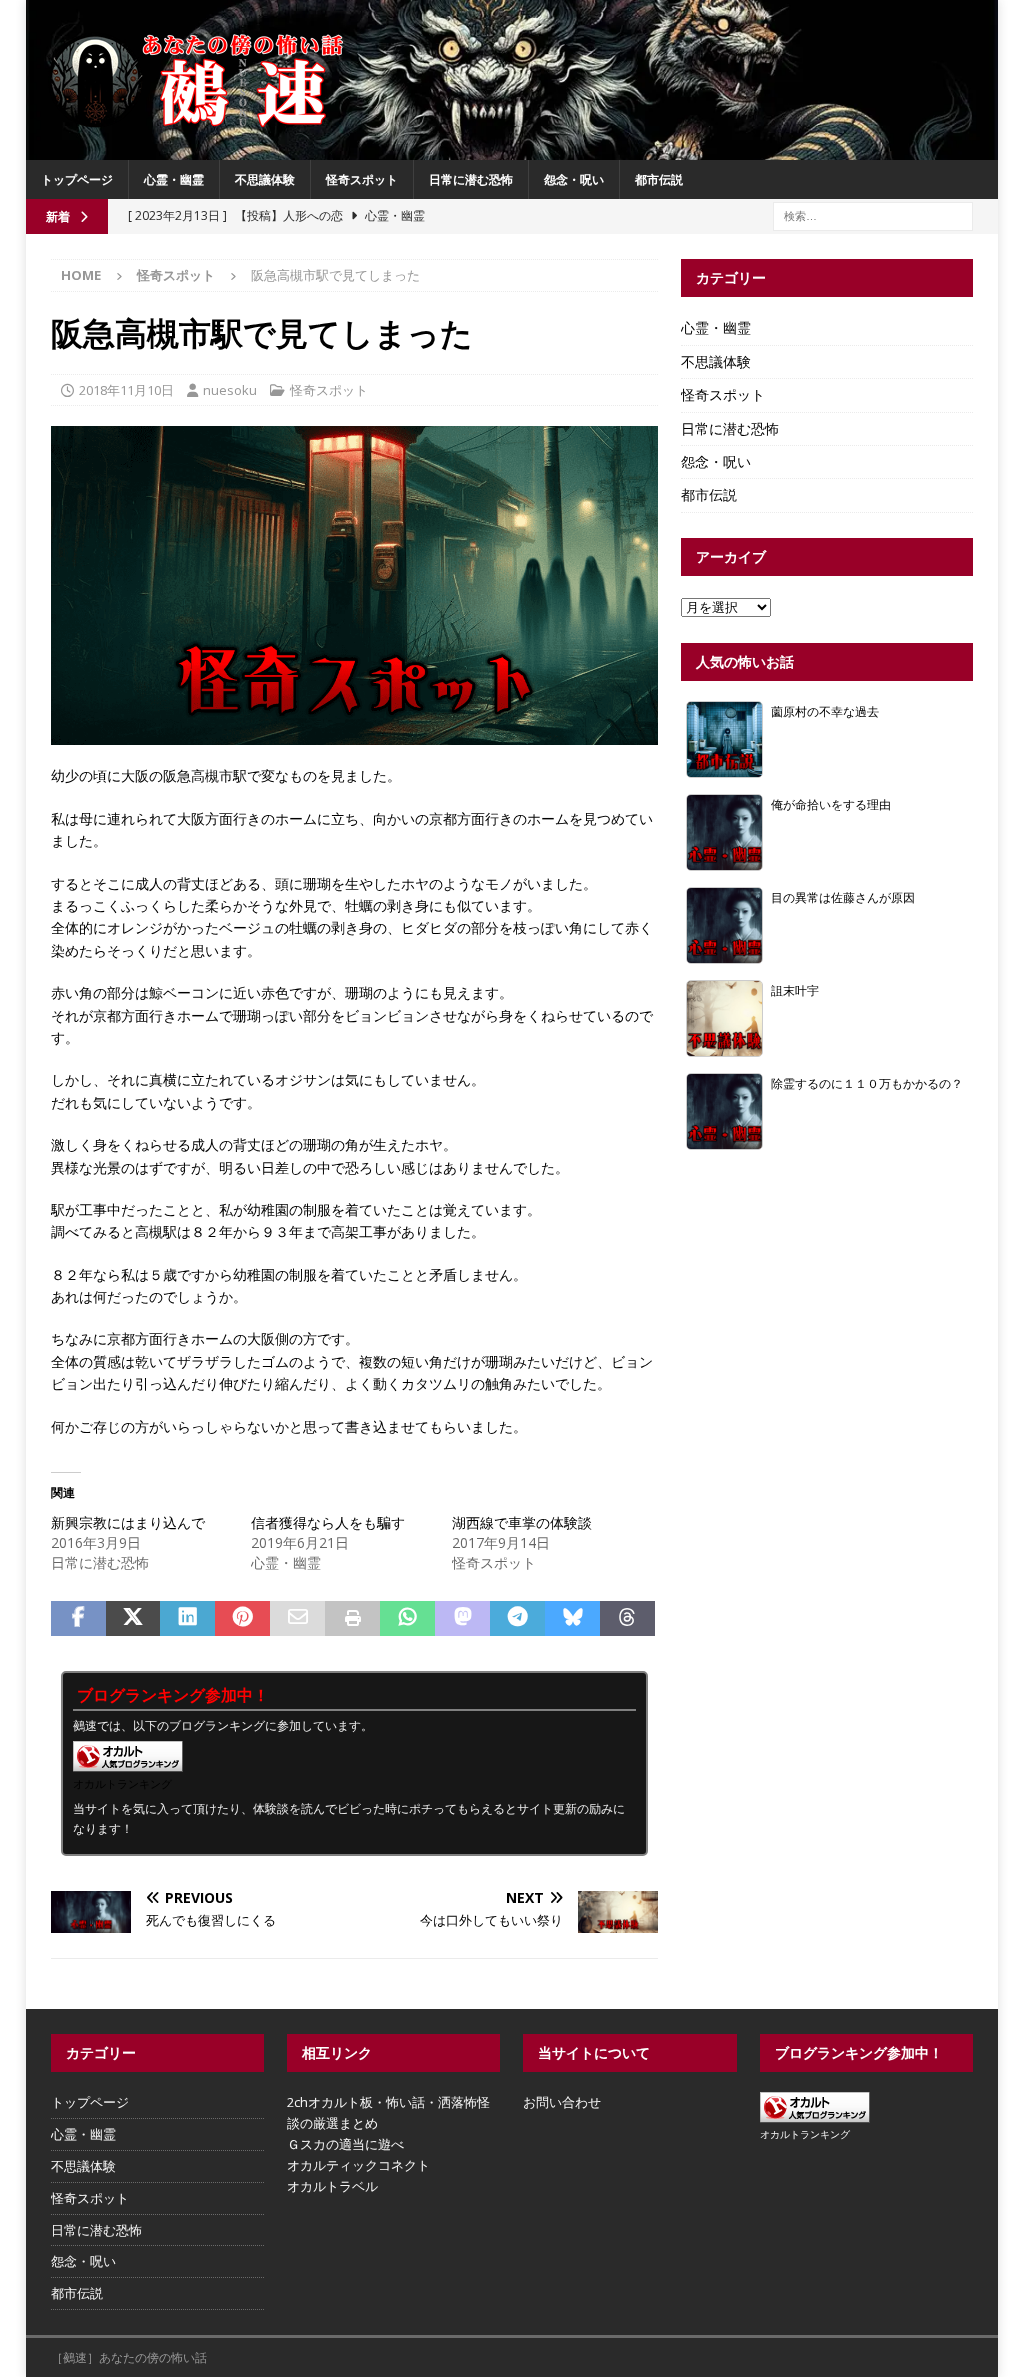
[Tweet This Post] (133, 1619)
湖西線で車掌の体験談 (522, 1522)
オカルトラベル (332, 2186)
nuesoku (230, 390)
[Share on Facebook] (78, 1619)
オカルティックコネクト (358, 2165)
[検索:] (873, 214)
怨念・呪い (574, 179)
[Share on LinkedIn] (187, 1619)
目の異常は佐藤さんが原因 (843, 897)
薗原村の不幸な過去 (825, 711)
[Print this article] (352, 1619)
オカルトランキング (122, 1783)
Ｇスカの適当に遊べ (345, 2144)
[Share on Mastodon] (462, 1619)
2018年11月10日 (126, 390)
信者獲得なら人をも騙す (328, 1522)
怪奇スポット (362, 179)
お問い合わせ (562, 2102)
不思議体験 (265, 179)
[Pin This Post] (242, 1619)
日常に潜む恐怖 (471, 179)
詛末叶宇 (795, 990)
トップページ (77, 179)
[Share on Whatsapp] (407, 1619)
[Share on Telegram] (517, 1619)
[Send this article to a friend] (297, 1619)
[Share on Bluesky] (572, 1619)
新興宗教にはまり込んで (128, 1522)
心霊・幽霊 (174, 179)
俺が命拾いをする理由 (831, 804)
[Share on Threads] (627, 1619)
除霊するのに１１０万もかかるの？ (867, 1083)
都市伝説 (659, 179)
